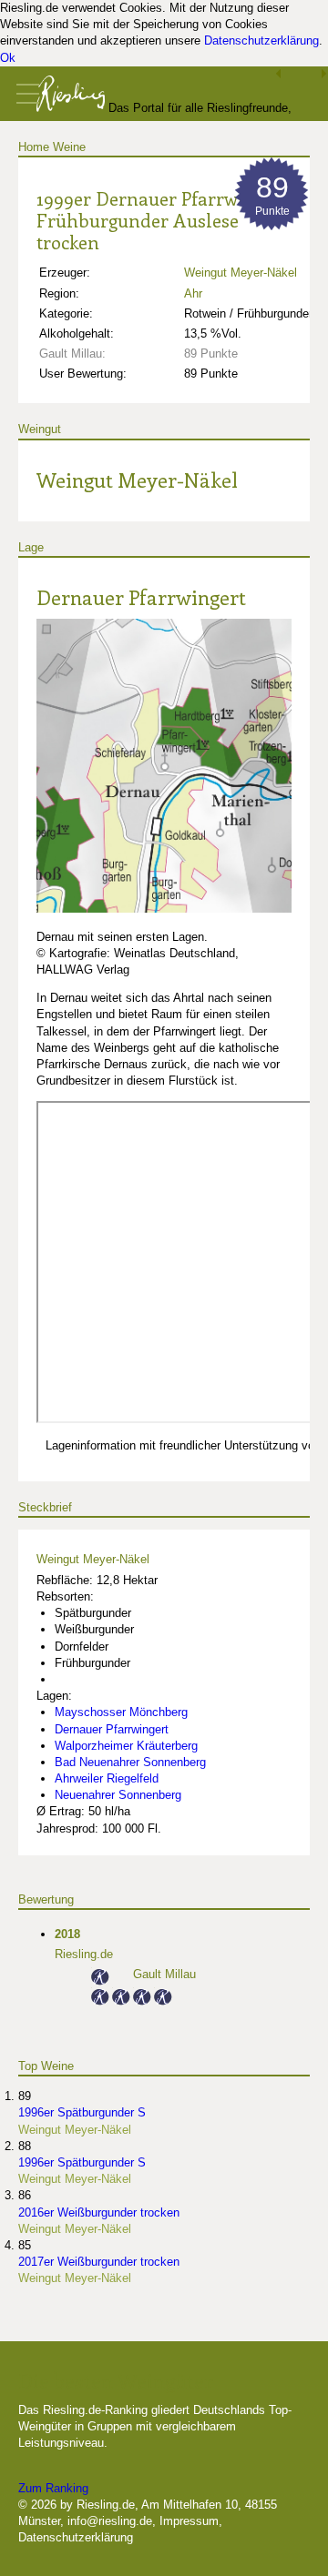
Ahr (193, 293)
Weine (69, 147)
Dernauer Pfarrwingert (141, 597)
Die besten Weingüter (116, 2380)
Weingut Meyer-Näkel (241, 273)
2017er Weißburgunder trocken (99, 2262)
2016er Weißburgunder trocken (99, 2212)
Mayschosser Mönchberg (121, 1712)
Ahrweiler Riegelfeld (107, 1778)
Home (34, 147)
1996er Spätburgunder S (82, 2112)
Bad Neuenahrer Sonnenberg (130, 1762)
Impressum (189, 2521)
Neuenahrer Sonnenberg (118, 1795)
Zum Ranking (53, 2488)
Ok (8, 58)
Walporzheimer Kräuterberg (126, 1746)
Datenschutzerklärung (261, 40)
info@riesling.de (110, 2521)
